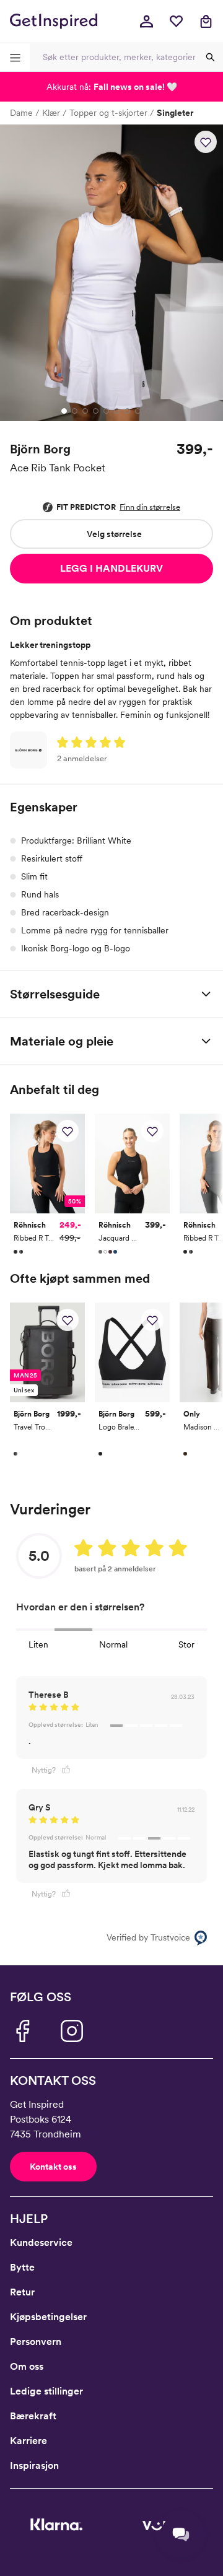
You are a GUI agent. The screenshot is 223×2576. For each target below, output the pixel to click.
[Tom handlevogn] (206, 21)
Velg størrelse (114, 534)
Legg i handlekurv (111, 568)
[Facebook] (22, 2031)
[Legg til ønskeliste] (206, 142)
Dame (21, 113)
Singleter (175, 113)
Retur (22, 2292)
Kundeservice (41, 2242)
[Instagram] (72, 2031)
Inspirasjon (34, 2465)
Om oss (27, 2366)
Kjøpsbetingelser (48, 2317)
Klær (51, 113)
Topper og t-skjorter (108, 113)
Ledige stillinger (46, 2391)
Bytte (22, 2267)
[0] (176, 21)
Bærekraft (33, 2416)
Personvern (36, 2342)
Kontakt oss (53, 2167)
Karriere (28, 2441)
